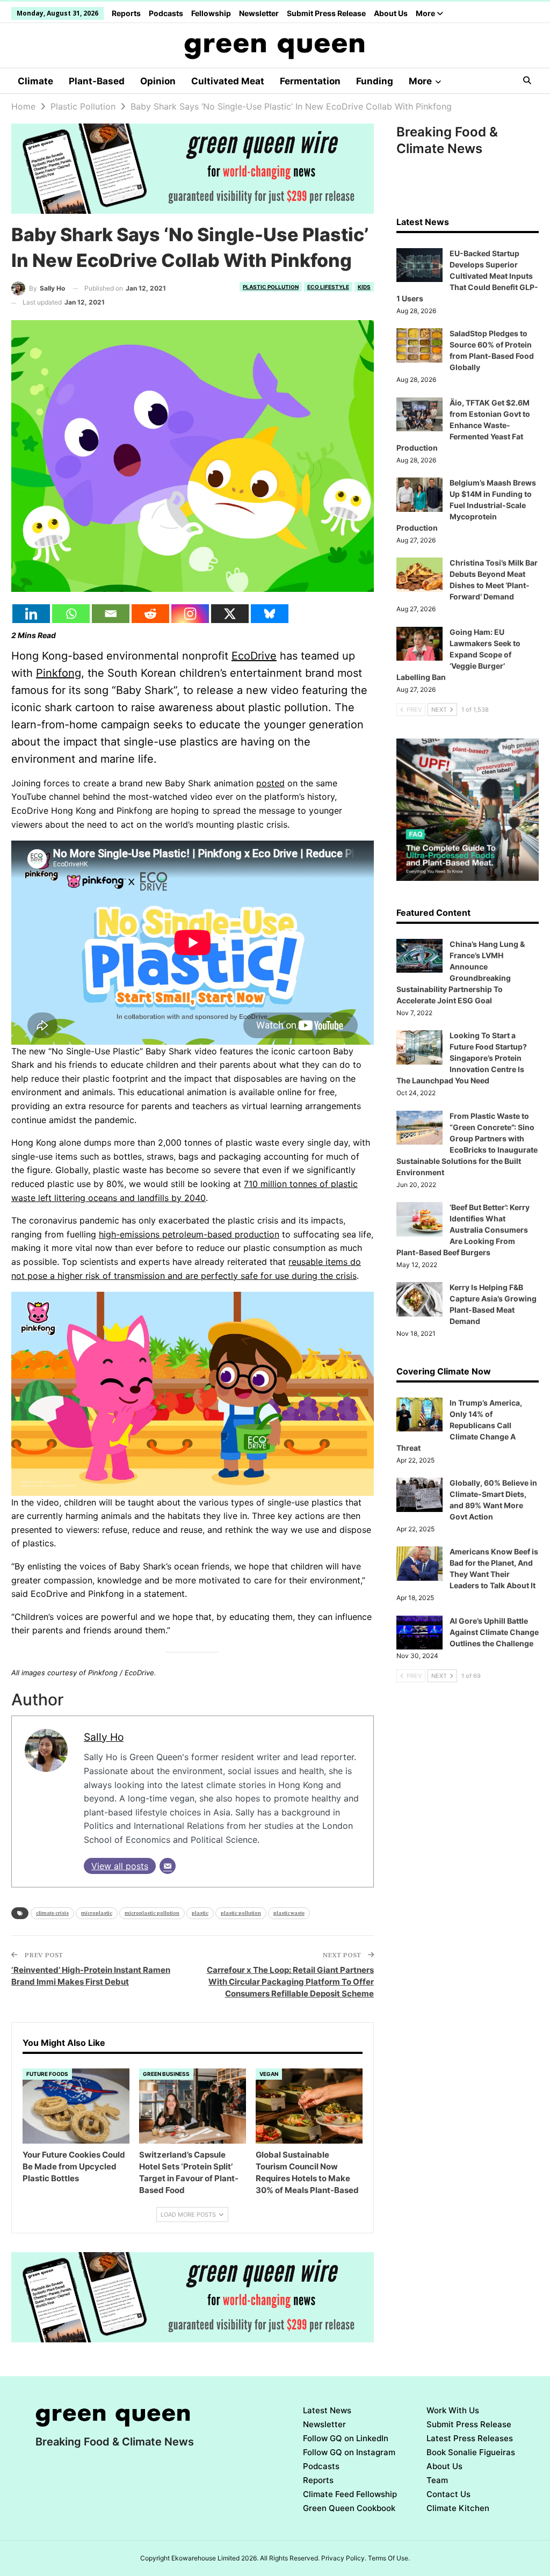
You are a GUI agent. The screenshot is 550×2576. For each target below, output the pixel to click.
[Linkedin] (31, 614)
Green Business (166, 2074)
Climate (35, 81)
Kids (364, 287)
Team (437, 2480)
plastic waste (289, 1913)
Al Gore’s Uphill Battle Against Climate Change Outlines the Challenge (494, 1632)
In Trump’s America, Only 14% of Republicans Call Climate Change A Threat (459, 1425)
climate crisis (52, 1913)
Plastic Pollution (271, 287)
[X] (230, 614)
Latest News (327, 2410)
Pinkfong (59, 673)
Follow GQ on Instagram (349, 2452)
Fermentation (310, 81)
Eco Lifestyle (328, 287)
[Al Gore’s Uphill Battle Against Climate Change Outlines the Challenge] (419, 1633)
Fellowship (211, 13)
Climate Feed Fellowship (350, 2494)
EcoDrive (254, 656)
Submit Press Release (326, 13)
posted (270, 783)
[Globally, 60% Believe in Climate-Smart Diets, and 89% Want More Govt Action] (419, 1495)
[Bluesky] (270, 614)
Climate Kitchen (458, 2508)
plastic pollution (241, 1913)
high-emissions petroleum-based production (189, 1234)
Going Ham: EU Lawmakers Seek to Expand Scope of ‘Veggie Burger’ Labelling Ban (458, 654)
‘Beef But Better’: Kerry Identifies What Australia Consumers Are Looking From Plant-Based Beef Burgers (463, 1230)
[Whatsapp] (71, 614)
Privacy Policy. (344, 2558)
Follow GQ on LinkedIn (346, 2438)
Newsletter (259, 13)
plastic (200, 1913)
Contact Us (448, 2494)
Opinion (158, 81)
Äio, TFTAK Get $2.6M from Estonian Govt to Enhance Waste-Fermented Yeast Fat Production (463, 425)
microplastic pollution (152, 1913)
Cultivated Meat (228, 81)
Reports (126, 13)
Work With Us (453, 2410)
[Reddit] (150, 614)
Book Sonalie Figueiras (471, 2452)
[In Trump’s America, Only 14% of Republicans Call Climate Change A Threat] (419, 1415)
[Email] (111, 614)
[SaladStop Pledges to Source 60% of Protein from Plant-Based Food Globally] (419, 345)
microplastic (97, 1913)
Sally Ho (104, 1737)
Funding (375, 81)
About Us (391, 13)
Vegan (269, 2074)
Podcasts (166, 13)
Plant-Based (97, 81)
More (426, 13)
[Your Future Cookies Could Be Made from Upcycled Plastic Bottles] (76, 2106)
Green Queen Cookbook (349, 2508)
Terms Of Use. (389, 2558)
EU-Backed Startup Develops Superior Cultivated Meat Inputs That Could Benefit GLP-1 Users (467, 276)
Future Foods (47, 2074)
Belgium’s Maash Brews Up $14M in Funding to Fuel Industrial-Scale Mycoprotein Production (466, 505)
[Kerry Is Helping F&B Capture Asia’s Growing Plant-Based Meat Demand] (419, 1299)
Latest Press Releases (470, 2438)
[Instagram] (190, 614)
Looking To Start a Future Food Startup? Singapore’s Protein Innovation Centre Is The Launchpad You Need (462, 1058)
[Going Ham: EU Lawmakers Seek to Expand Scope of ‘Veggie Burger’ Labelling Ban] (419, 644)
